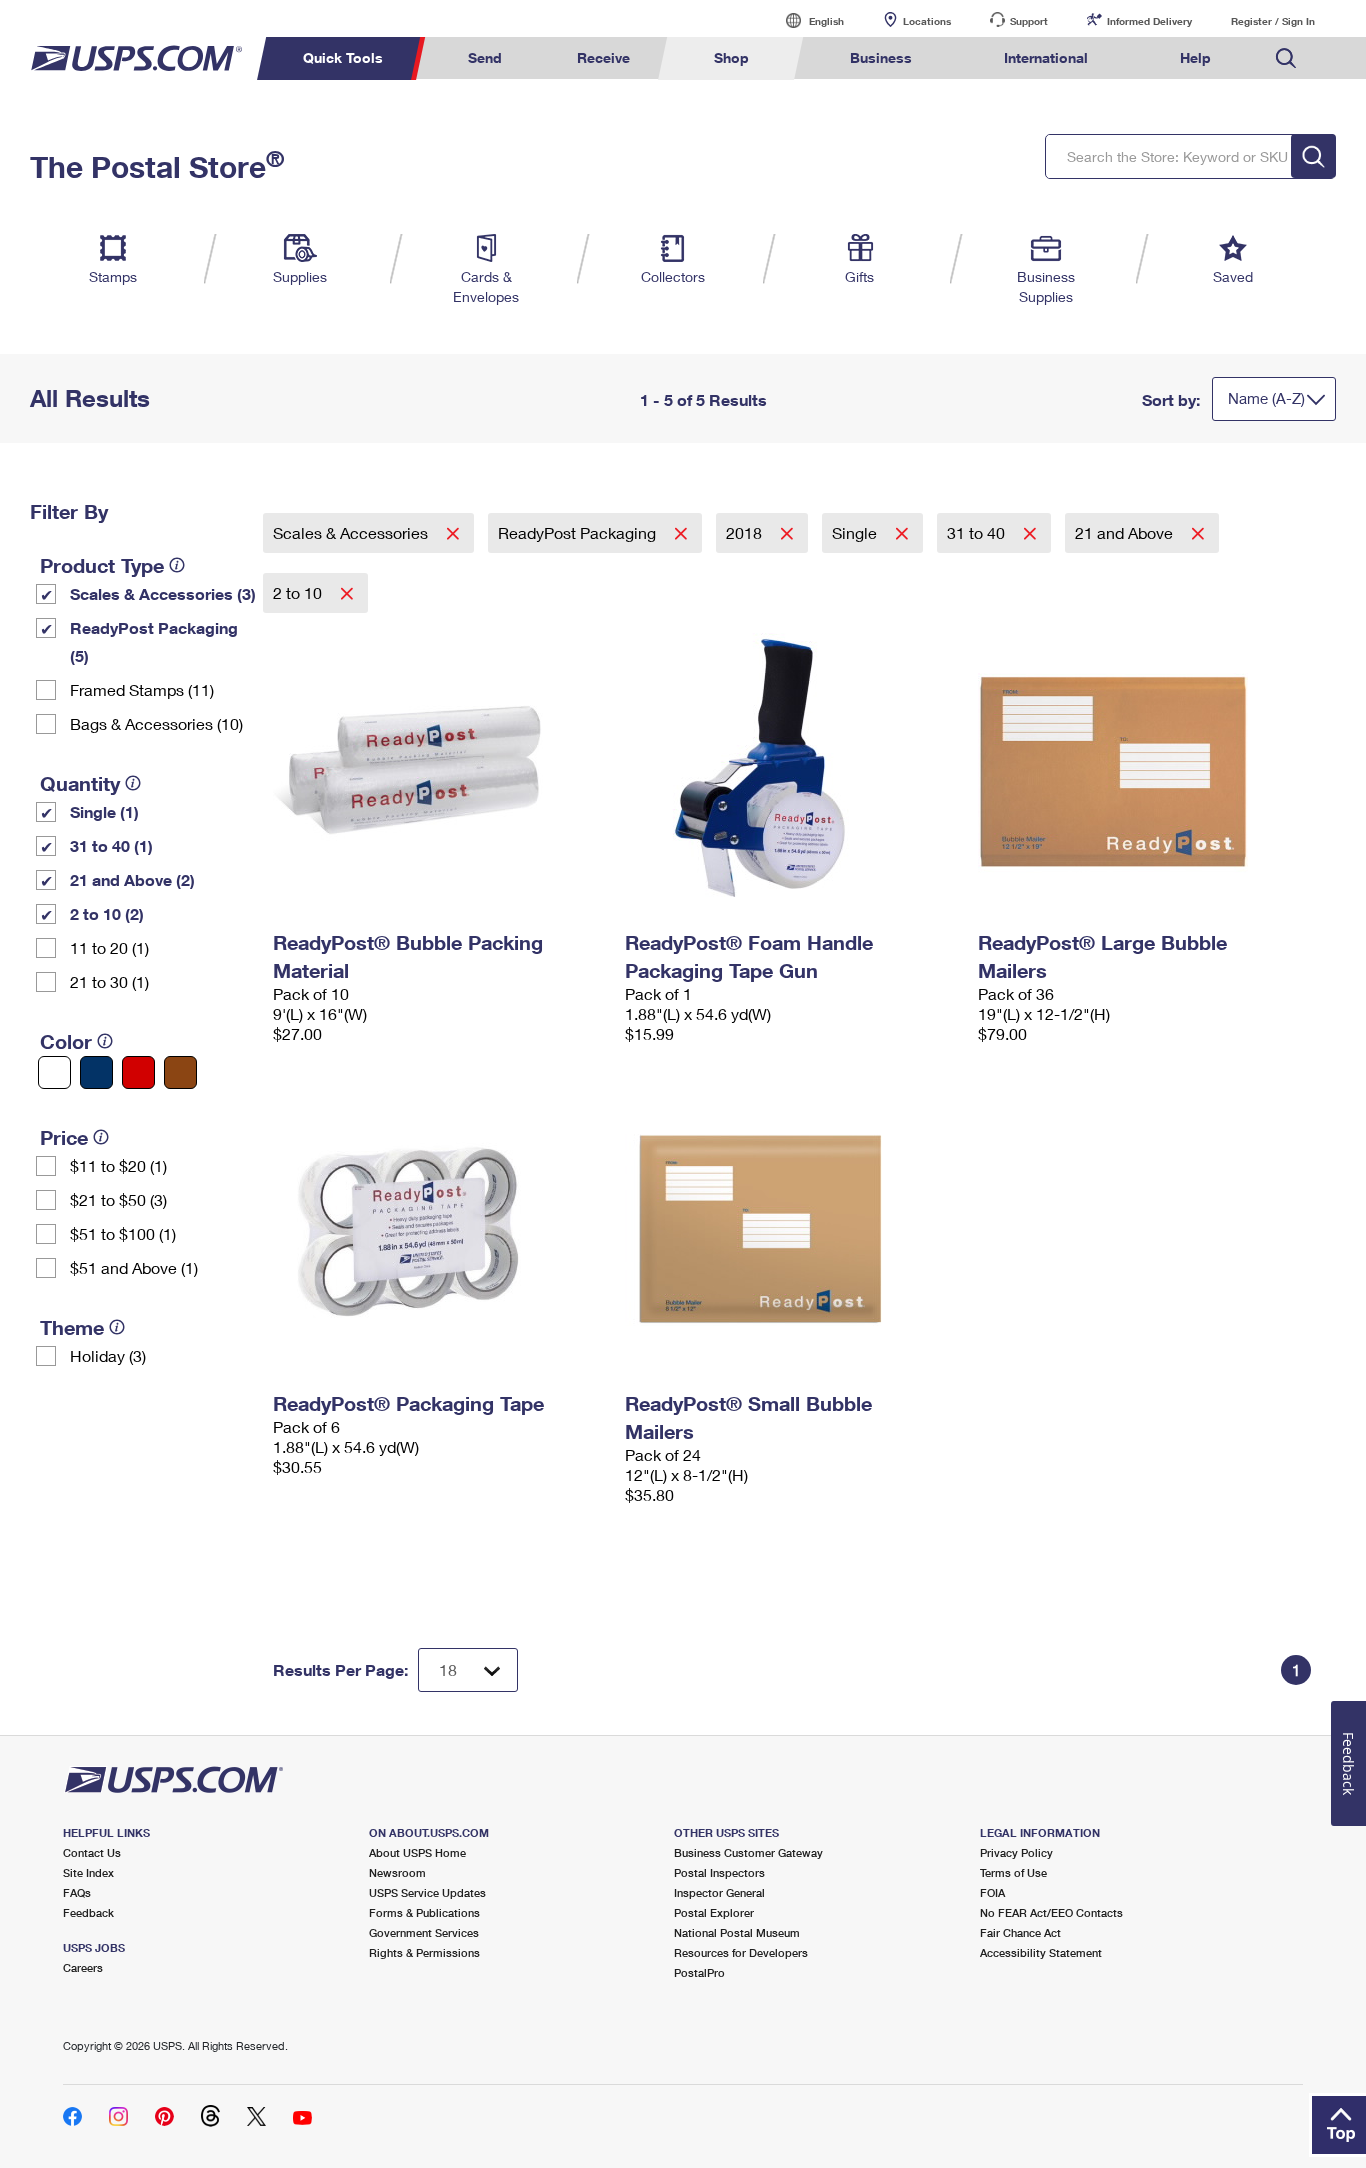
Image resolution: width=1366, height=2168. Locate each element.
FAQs (77, 1892)
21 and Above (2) (132, 879)
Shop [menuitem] (731, 57)
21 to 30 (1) (109, 981)
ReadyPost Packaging (579, 532)
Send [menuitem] (485, 57)
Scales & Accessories (352, 532)
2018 (746, 532)
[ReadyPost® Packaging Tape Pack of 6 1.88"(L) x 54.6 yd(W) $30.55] (439, 1229)
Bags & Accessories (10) (156, 723)
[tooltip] (177, 565)
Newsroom (397, 1872)
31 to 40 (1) (111, 845)
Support (1029, 21)
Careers (83, 1967)
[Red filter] (138, 1072)
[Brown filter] (180, 1072)
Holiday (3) (108, 1355)
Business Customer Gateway (748, 1852)
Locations (927, 21)
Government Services (424, 1932)
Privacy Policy (1016, 1852)
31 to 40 (978, 532)
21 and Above (1126, 532)
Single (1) (104, 811)
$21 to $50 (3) (118, 1199)
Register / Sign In (1273, 21)
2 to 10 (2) (107, 913)
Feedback (88, 1912)
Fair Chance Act (1020, 1932)
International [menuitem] (1046, 57)
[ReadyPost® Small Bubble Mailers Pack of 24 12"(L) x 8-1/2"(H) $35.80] (791, 1229)
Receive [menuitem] (603, 57)
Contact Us (92, 1852)
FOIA (992, 1892)
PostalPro (699, 1972)
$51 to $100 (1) (123, 1233)
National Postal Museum (737, 1932)
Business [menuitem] (881, 57)
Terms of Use (1013, 1872)
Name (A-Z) (1266, 398)
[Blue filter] (96, 1072)
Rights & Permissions (424, 1952)
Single (856, 532)
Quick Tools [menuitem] (343, 57)
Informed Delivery (1149, 21)
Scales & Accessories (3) (163, 593)
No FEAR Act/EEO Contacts (1051, 1912)
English (806, 20)
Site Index (88, 1872)
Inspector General (719, 1892)
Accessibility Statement (1041, 1952)
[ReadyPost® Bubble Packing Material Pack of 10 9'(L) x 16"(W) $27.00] (439, 768)
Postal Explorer (714, 1912)
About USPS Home (417, 1852)
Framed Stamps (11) (142, 689)
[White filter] (54, 1072)
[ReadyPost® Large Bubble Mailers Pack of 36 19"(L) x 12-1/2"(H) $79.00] (1144, 768)
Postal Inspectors (719, 1872)
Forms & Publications (424, 1912)
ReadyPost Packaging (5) (154, 641)
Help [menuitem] (1195, 57)
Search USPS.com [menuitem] (1286, 58)
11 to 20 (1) (109, 947)
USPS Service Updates (427, 1892)
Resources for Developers (741, 1952)
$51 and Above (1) (134, 1267)
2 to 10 (299, 592)
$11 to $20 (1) (118, 1165)
